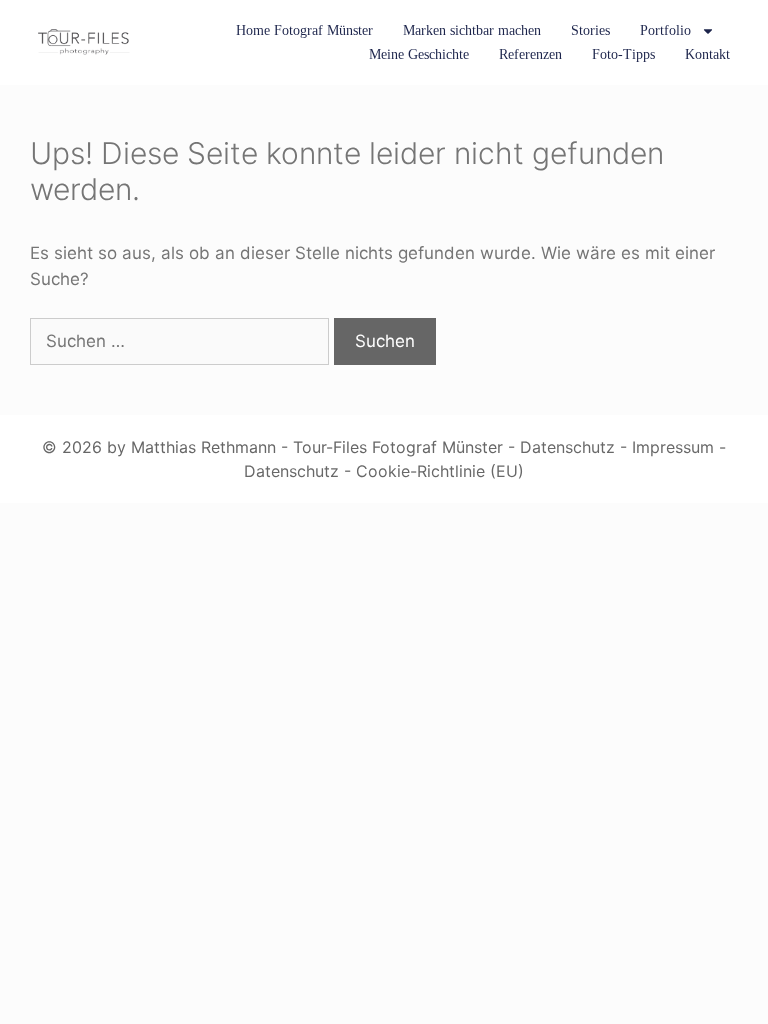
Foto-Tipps (623, 54)
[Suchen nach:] (182, 341)
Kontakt (707, 54)
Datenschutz (567, 447)
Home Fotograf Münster (304, 30)
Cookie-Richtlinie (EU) (440, 471)
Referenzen (530, 54)
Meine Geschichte (419, 54)
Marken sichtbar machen (472, 30)
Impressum (673, 447)
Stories (590, 30)
